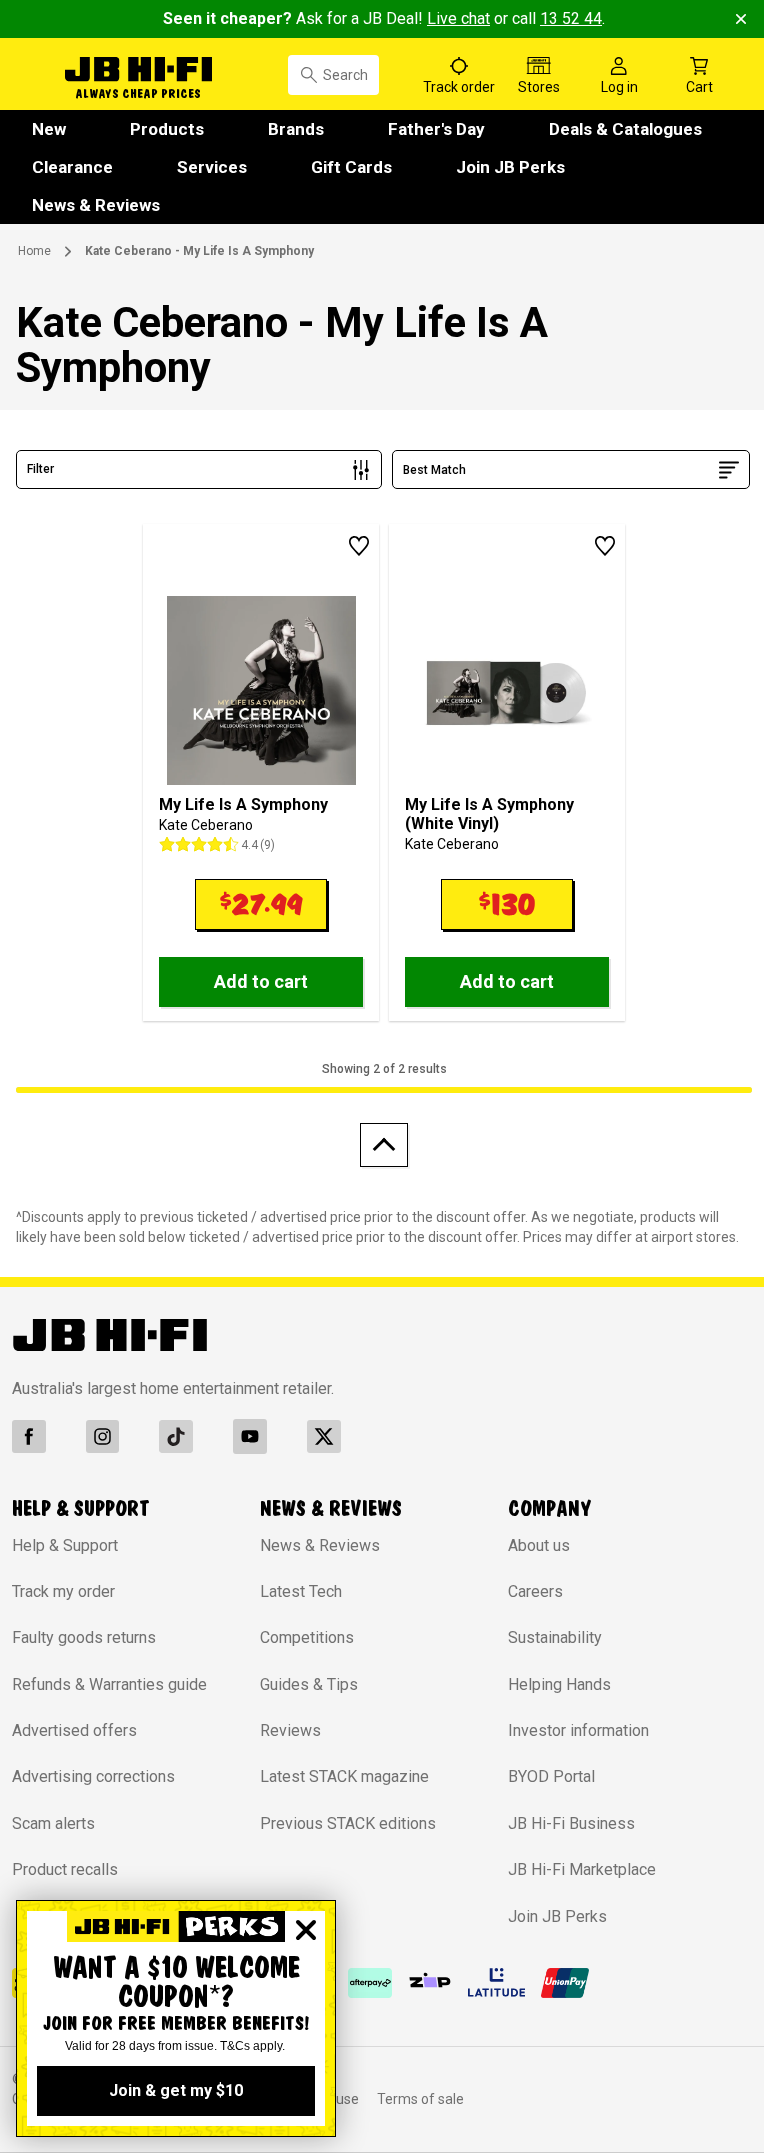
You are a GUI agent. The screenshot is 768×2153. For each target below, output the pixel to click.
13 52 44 (571, 18)
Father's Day (436, 129)
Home (34, 251)
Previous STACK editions (348, 1823)
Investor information (578, 1730)
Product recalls (65, 1869)
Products (167, 129)
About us (539, 1545)
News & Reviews (96, 205)
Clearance (72, 167)
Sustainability (555, 1637)
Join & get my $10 (176, 2090)
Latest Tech (301, 1591)
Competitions (307, 1637)
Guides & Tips (309, 1684)
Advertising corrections (93, 1776)
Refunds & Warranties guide (109, 1684)
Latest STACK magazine (344, 1776)
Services (212, 167)
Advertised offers (74, 1730)
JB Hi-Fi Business (571, 1823)
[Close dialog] (306, 1930)
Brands (296, 129)
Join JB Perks (510, 167)
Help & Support (65, 1545)
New (49, 129)
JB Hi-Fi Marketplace (582, 1869)
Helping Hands (559, 1684)
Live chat (458, 18)
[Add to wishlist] (359, 546)
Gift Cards (351, 167)
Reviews (290, 1730)
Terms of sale (420, 2099)
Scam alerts (53, 1823)
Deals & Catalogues (625, 129)
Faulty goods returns (84, 1637)
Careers (535, 1591)
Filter (40, 469)
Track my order (63, 1591)
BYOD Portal (551, 1776)
